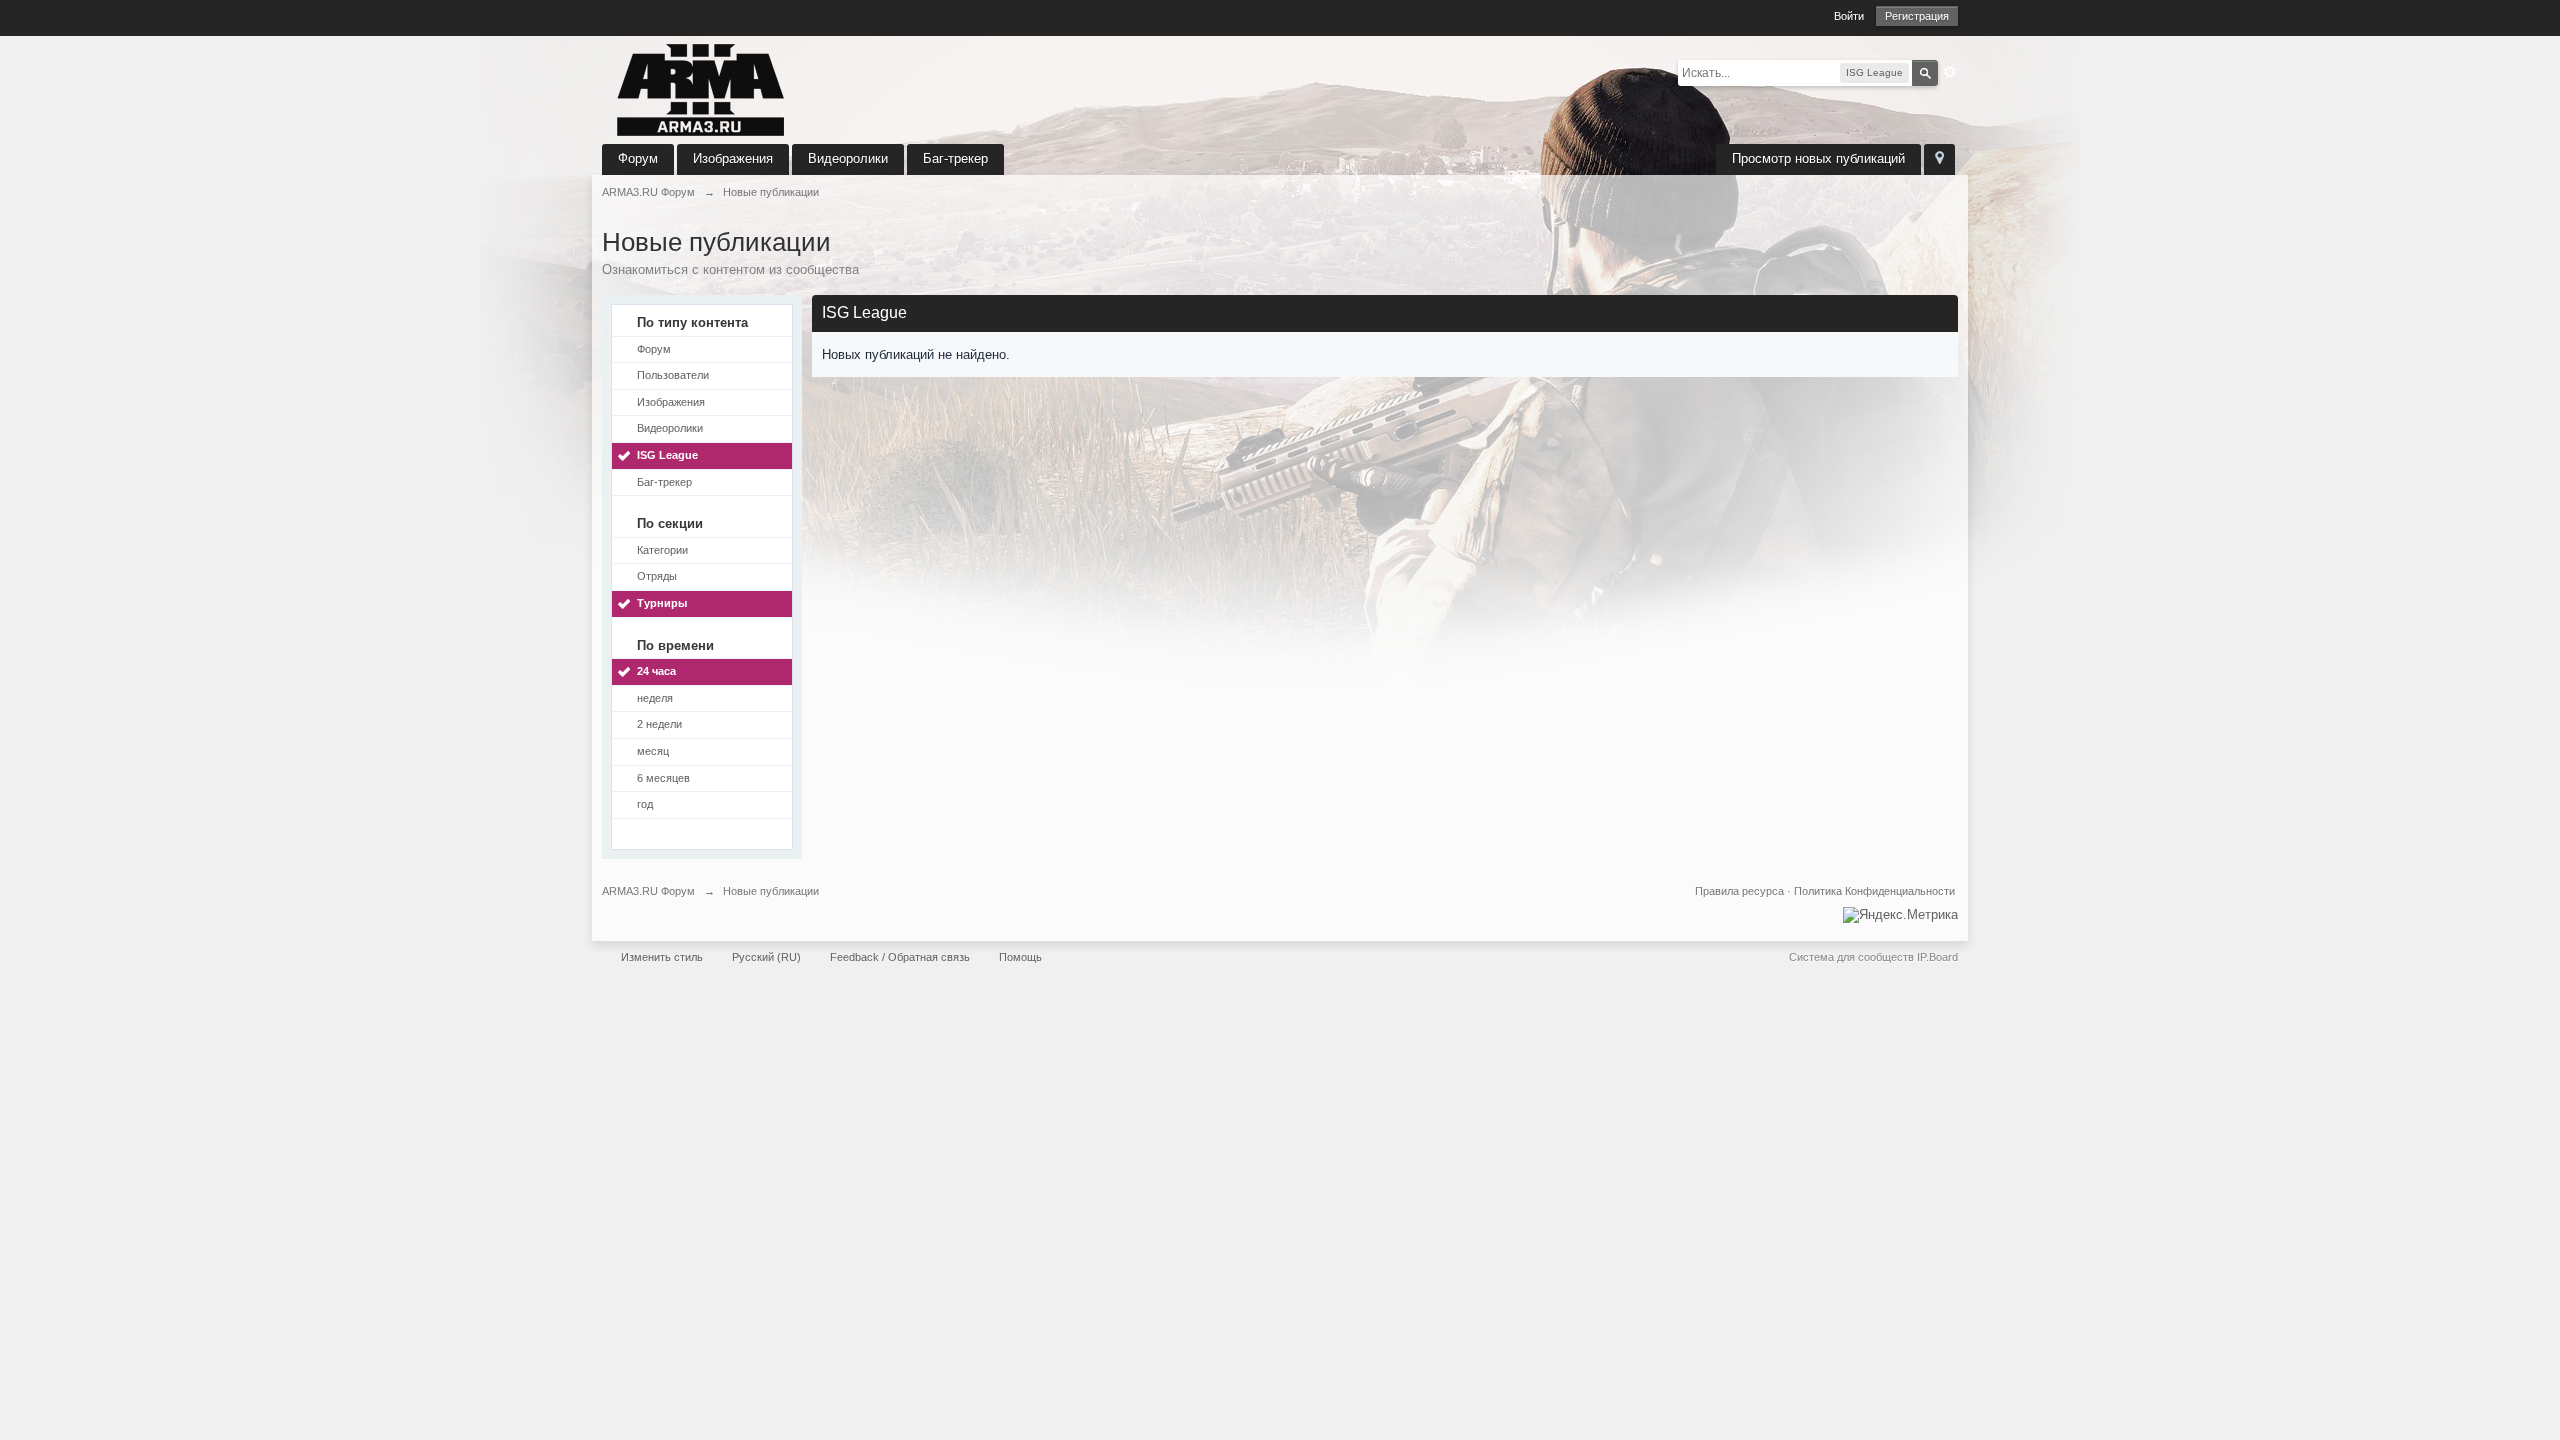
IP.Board (1937, 957)
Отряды (657, 576)
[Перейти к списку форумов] (701, 88)
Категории (662, 550)
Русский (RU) (766, 957)
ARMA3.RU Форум (648, 891)
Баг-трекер (955, 158)
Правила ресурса (1739, 891)
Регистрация (1917, 16)
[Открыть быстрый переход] (1939, 159)
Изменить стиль (662, 957)
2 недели (659, 724)
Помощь (1020, 957)
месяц (653, 751)
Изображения (733, 158)
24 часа (656, 671)
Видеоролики (848, 158)
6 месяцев (663, 778)
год (645, 804)
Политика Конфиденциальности (1874, 891)
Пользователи (673, 375)
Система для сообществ (1851, 957)
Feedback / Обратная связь (900, 957)
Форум (638, 158)
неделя (655, 698)
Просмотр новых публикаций (1818, 158)
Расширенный (1950, 72)
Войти (1849, 16)
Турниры (662, 603)
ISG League (667, 455)
